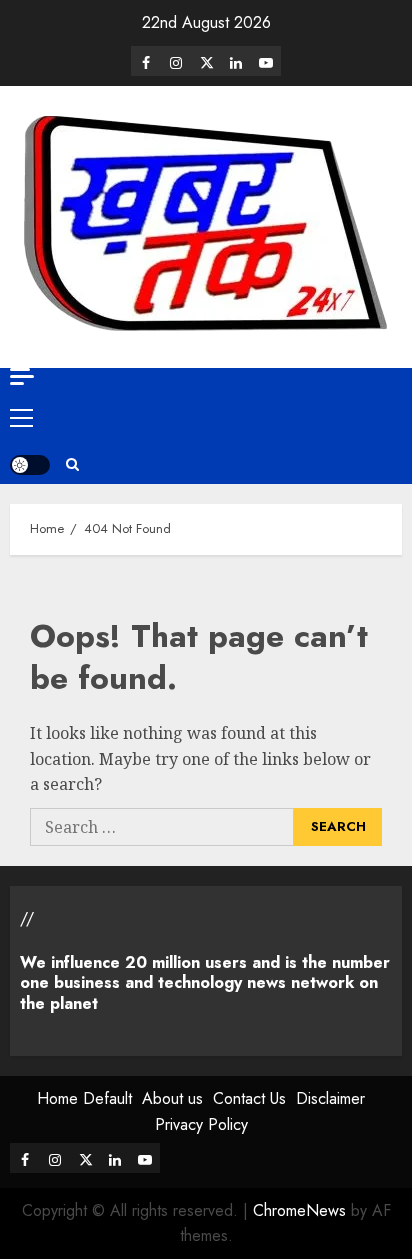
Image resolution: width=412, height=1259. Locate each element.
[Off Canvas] (22, 376)
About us (172, 1098)
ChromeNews (299, 1210)
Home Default (84, 1098)
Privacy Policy (201, 1124)
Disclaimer (330, 1098)
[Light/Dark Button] (30, 465)
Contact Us (249, 1098)
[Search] (72, 465)
